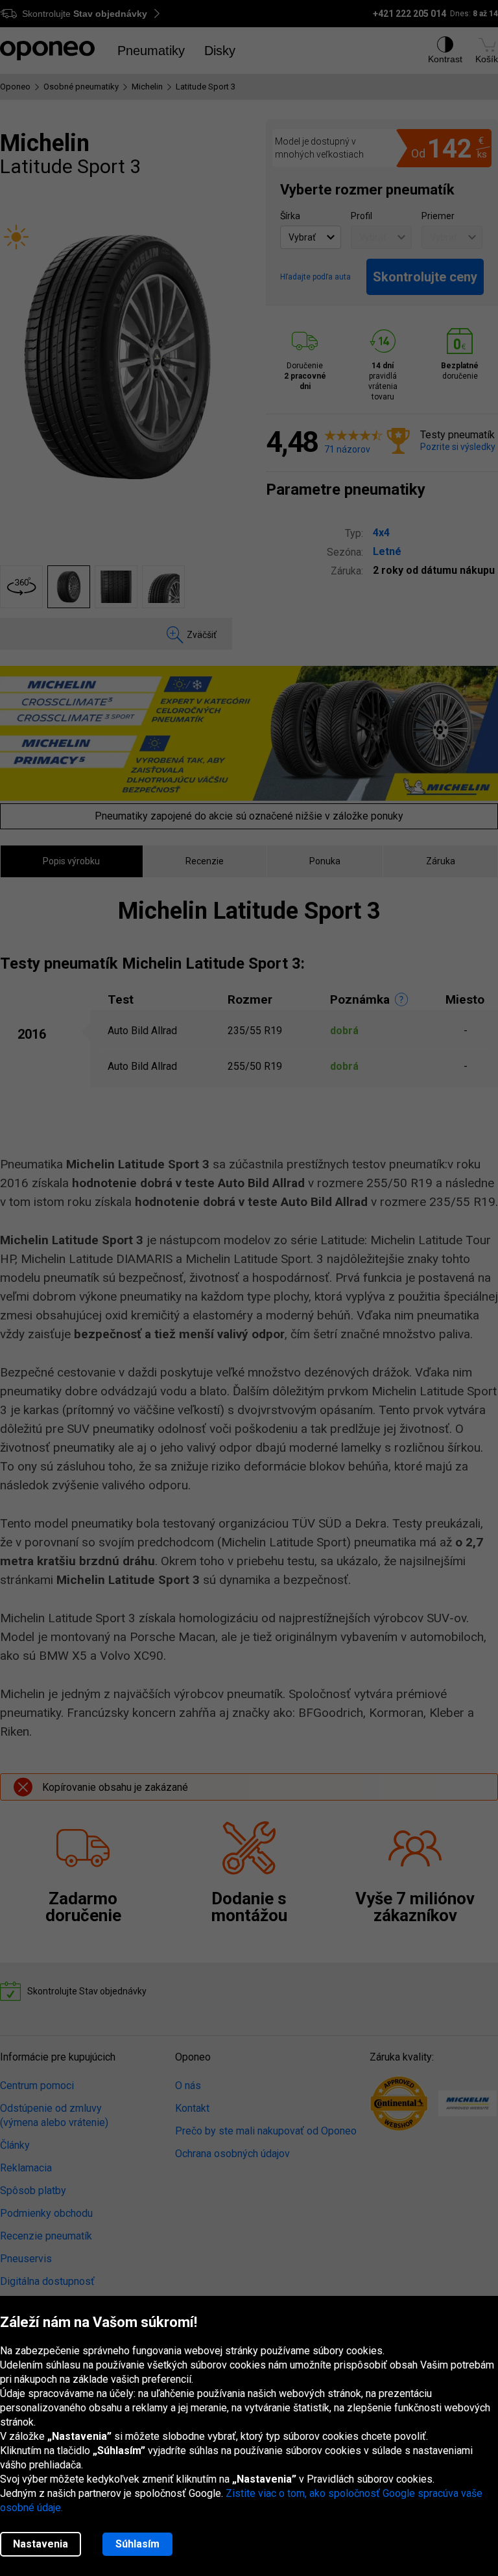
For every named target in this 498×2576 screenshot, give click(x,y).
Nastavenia (41, 2544)
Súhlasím (137, 2544)
